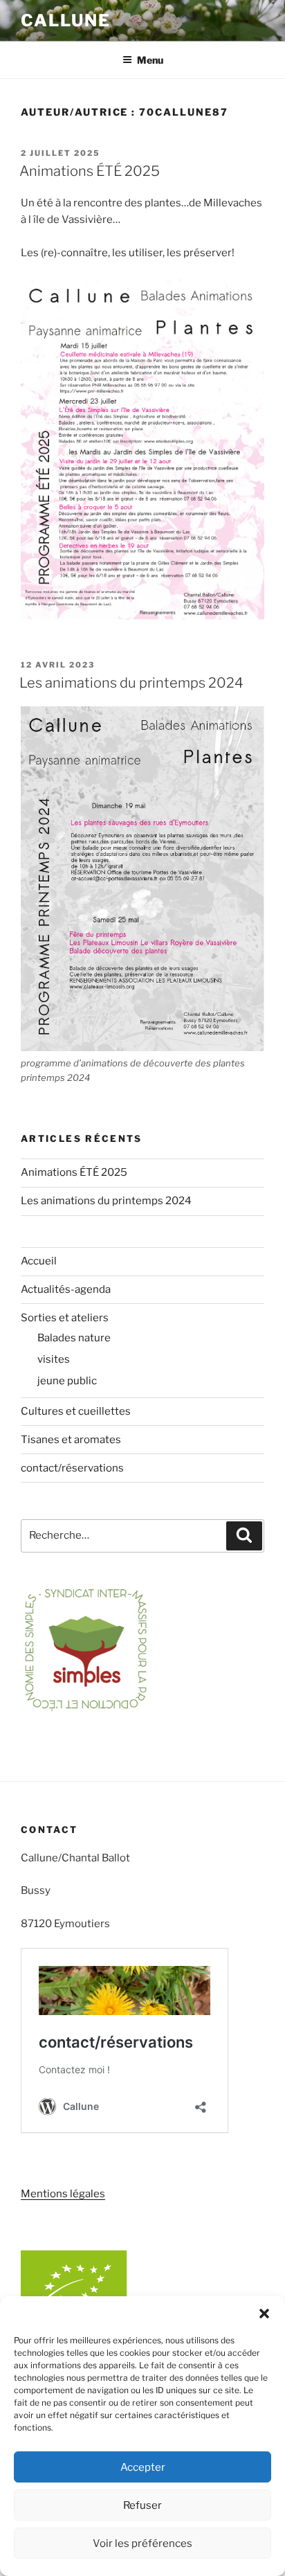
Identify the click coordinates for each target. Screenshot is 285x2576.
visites (54, 1359)
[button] (264, 2314)
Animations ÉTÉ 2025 (90, 171)
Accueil (39, 1261)
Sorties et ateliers (65, 1318)
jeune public (67, 1381)
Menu (150, 60)
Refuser (142, 2505)
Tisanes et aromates (71, 1440)
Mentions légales (63, 2194)
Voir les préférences (142, 2543)
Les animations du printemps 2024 (131, 683)
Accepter (143, 2467)
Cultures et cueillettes (76, 1411)
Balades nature (74, 1338)
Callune (65, 20)
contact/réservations (72, 1468)
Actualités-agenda (66, 1289)
